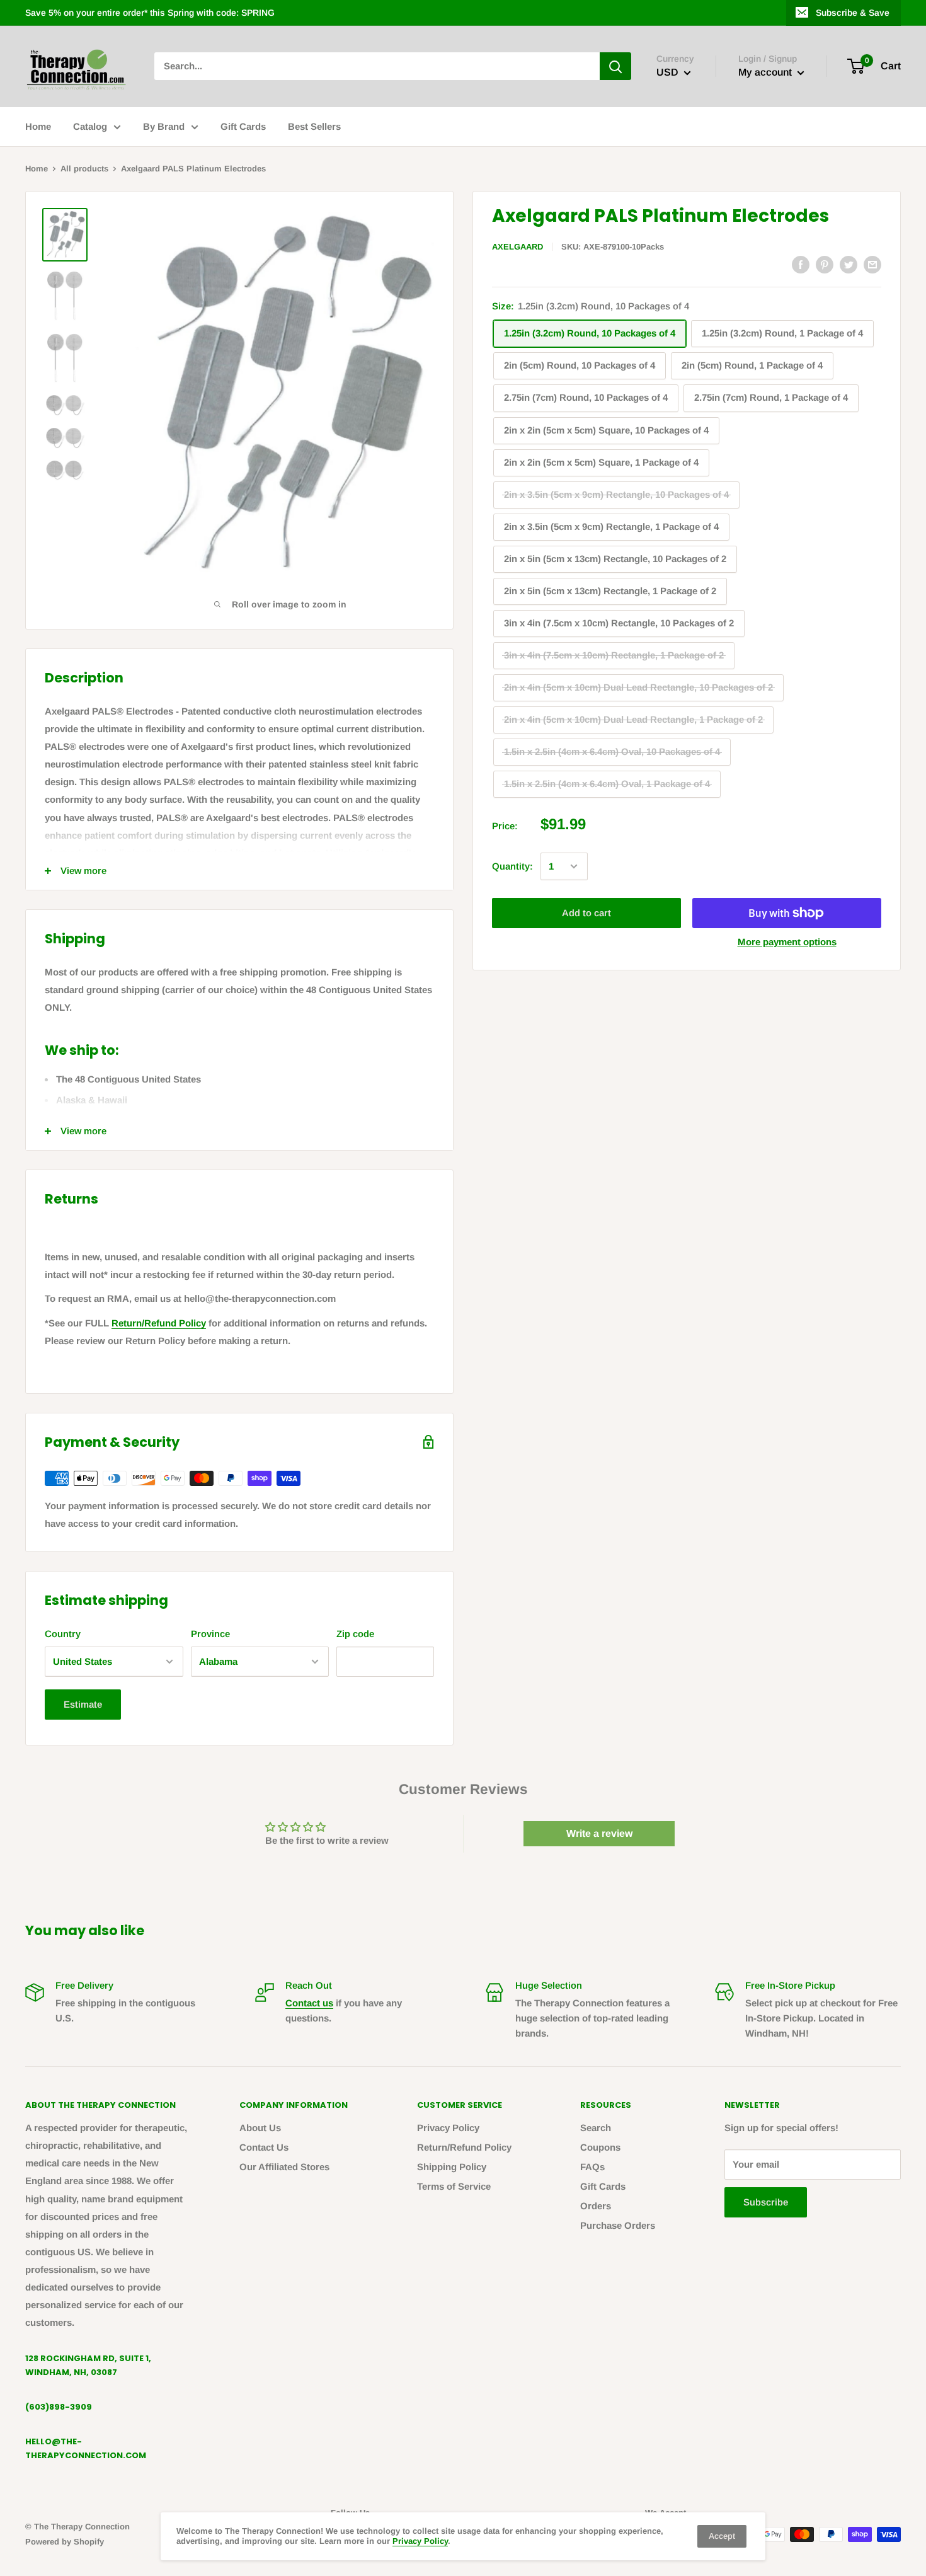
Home (38, 126)
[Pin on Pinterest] (825, 264)
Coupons (600, 2147)
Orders (596, 2206)
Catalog (90, 126)
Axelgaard (517, 247)
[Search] (615, 66)
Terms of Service (454, 2186)
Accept (722, 2536)
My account (766, 73)
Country (63, 1634)
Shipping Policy (452, 2167)
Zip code (355, 1634)
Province (210, 1634)
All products (84, 169)
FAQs (592, 2167)
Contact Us (264, 2147)
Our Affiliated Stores (284, 2167)
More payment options (787, 942)
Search (596, 2128)
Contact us (309, 2003)
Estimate (83, 1704)
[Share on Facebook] (801, 264)
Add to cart (586, 913)
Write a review (599, 1833)
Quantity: (512, 866)
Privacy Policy (448, 2128)
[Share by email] (872, 264)
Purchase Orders (618, 2225)
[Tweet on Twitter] (849, 264)
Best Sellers (314, 126)
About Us (260, 2128)
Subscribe (766, 2202)
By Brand (164, 126)
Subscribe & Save (853, 13)
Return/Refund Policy (159, 1323)
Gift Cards (243, 126)
